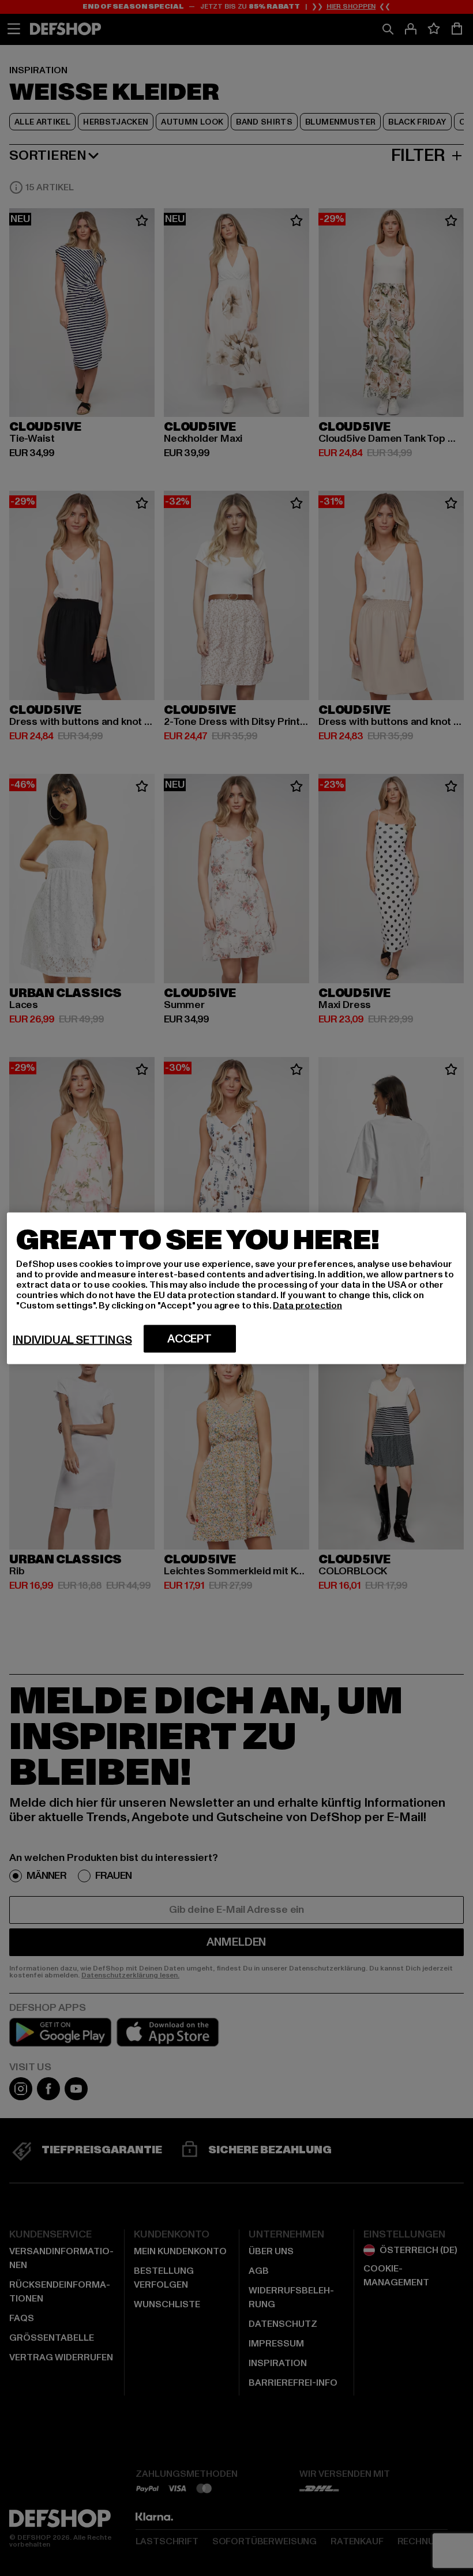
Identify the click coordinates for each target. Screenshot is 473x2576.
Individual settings (72, 1340)
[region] (236, 1288)
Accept (189, 1338)
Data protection (307, 1305)
